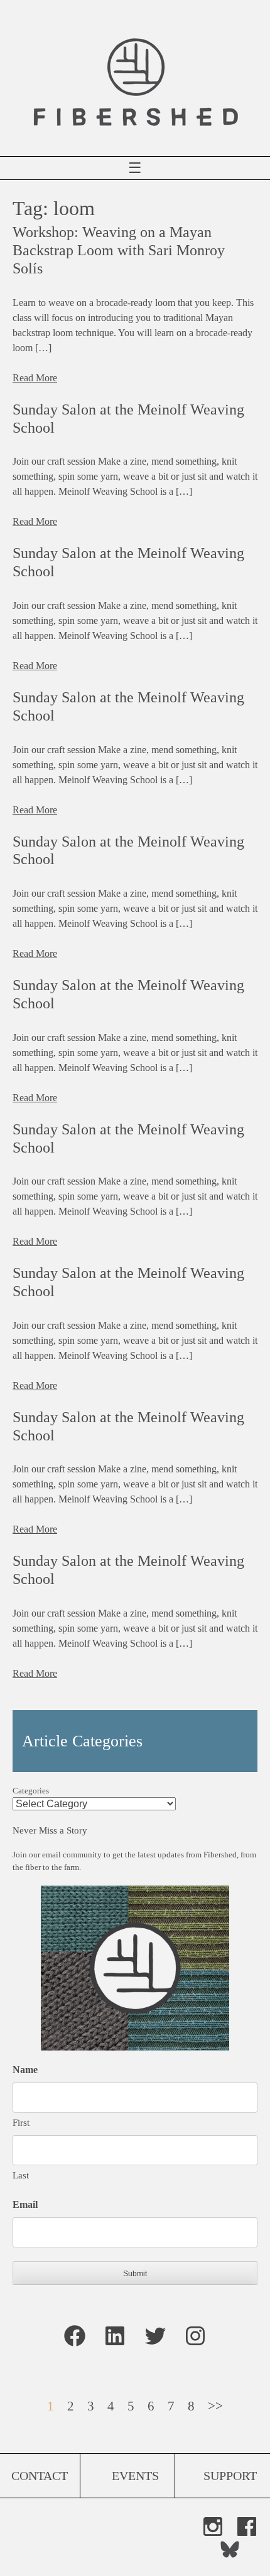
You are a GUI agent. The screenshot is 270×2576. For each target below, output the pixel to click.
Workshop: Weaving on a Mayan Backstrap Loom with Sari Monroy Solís (119, 250)
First (21, 2123)
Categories (31, 1791)
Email (25, 2204)
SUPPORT (230, 2476)
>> (215, 2406)
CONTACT (40, 2476)
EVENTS (135, 2476)
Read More (35, 378)
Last (21, 2175)
